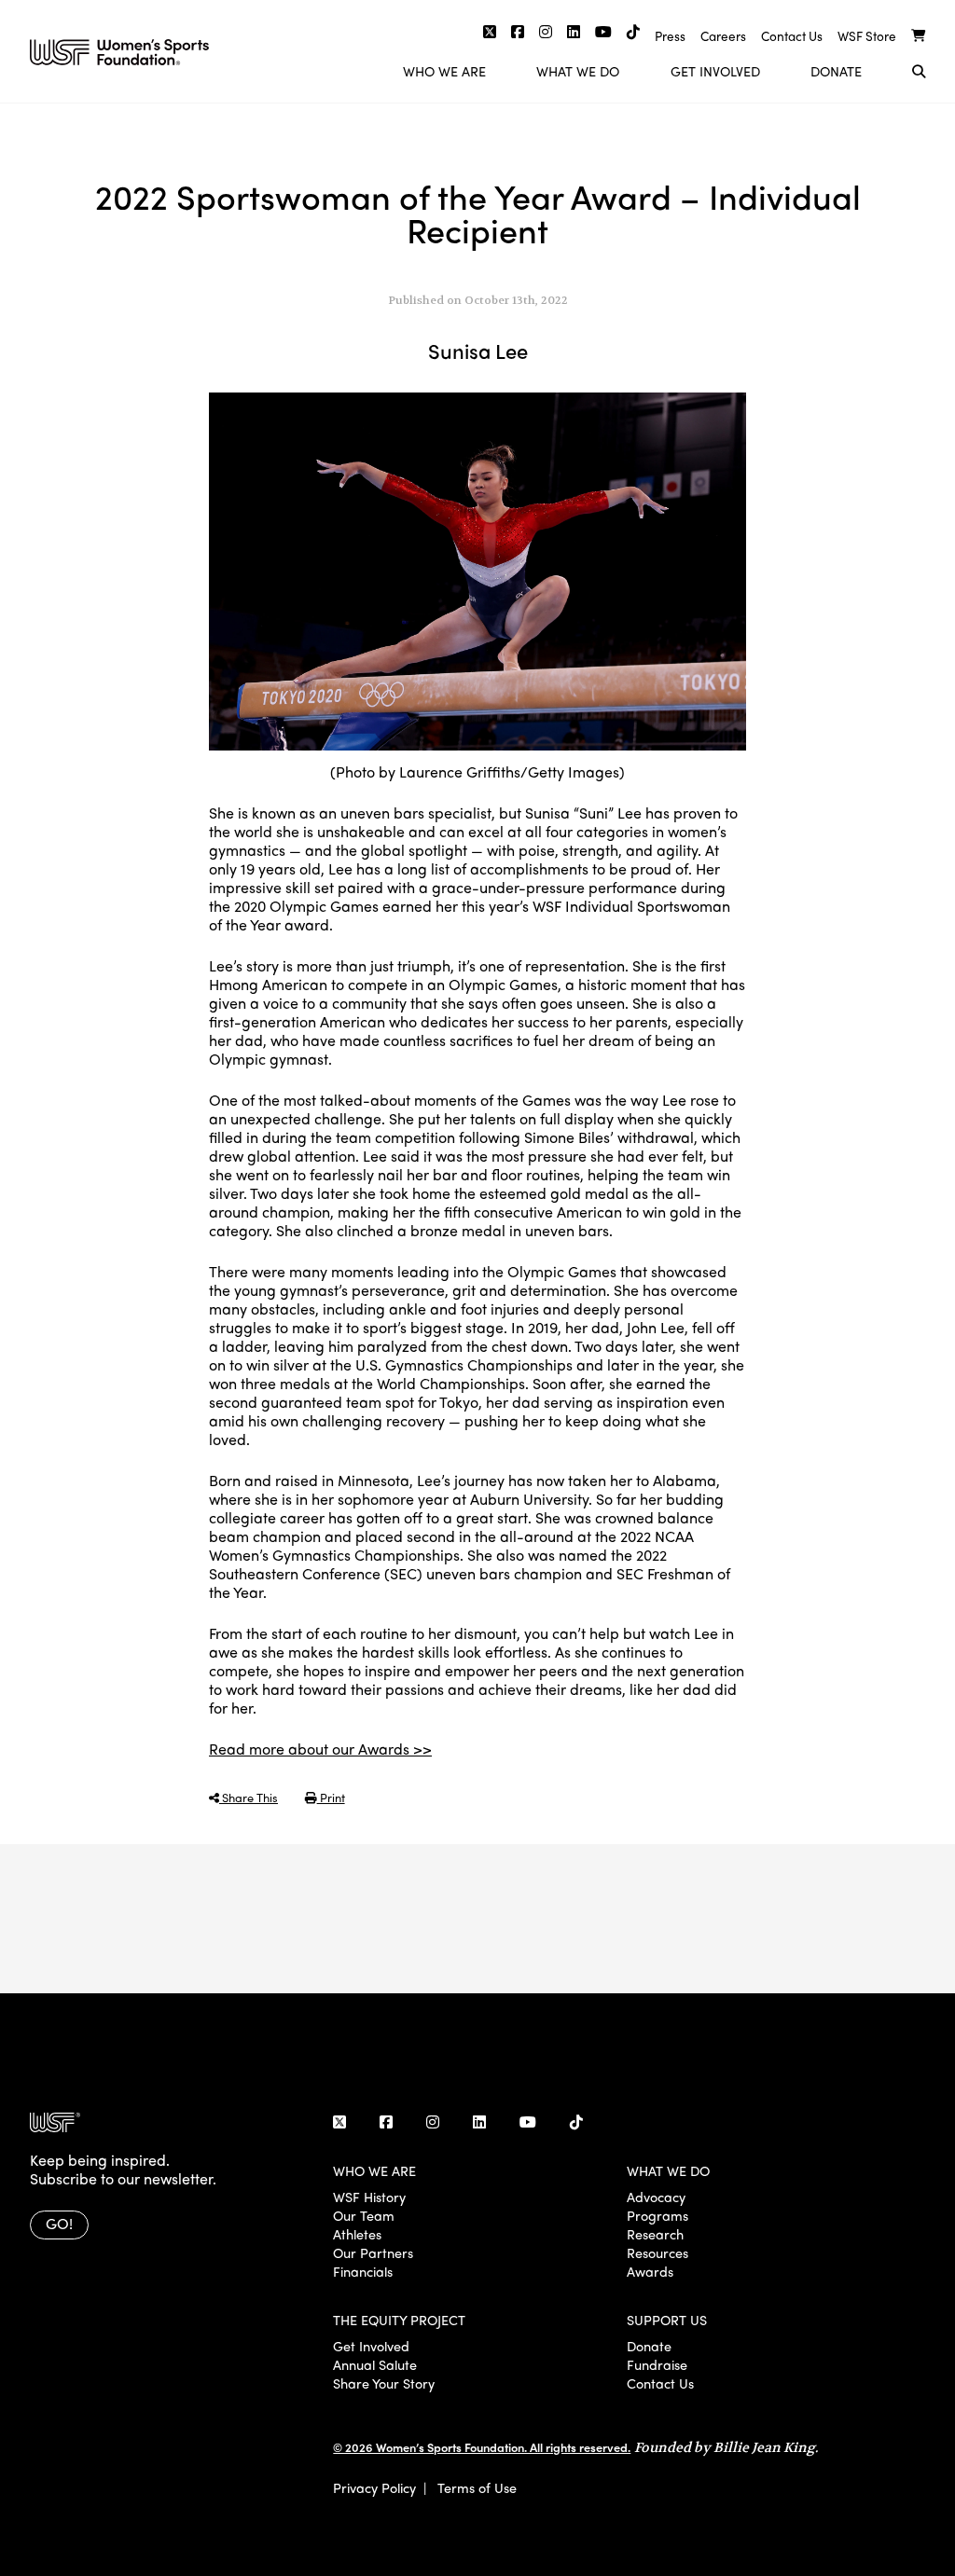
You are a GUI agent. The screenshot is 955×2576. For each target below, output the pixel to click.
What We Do (578, 71)
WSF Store (867, 36)
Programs (657, 2215)
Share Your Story (384, 2383)
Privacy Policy (374, 2487)
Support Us (667, 2320)
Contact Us (792, 36)
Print (331, 1797)
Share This (249, 1797)
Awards (650, 2271)
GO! (59, 2223)
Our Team (364, 2215)
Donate (836, 71)
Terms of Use (477, 2487)
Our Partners (373, 2252)
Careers (723, 36)
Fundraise (657, 2364)
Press (670, 36)
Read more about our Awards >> (320, 1749)
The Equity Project (399, 2320)
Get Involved (715, 71)
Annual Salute (375, 2364)
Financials (363, 2271)
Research (655, 2234)
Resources (657, 2252)
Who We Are (444, 71)
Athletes (357, 2234)
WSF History (369, 2197)
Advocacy (656, 2197)
